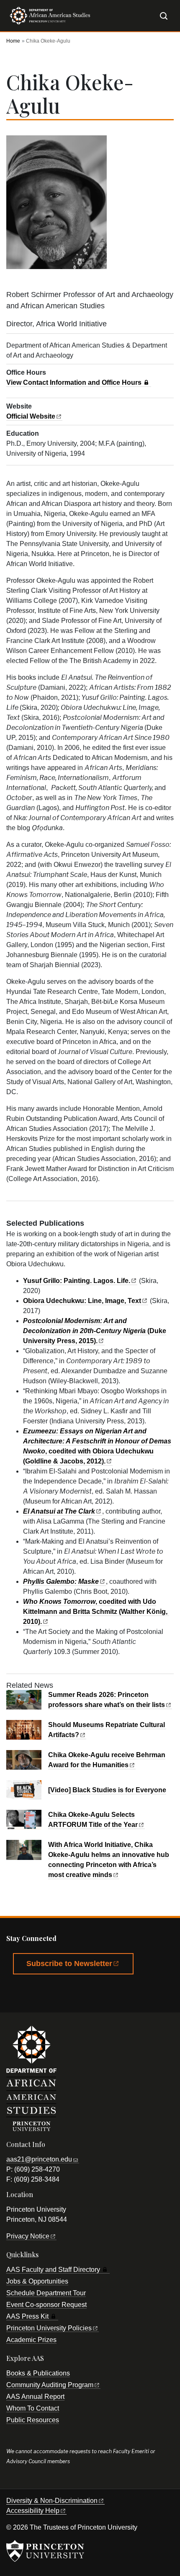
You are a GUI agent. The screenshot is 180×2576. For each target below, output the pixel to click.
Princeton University (49, 2328)
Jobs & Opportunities (37, 2281)
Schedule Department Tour (46, 2293)
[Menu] (151, 15)
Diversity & (52, 2501)
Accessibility (33, 2511)
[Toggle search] (164, 16)
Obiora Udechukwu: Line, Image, (82, 1301)
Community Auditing (50, 2385)
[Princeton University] (45, 2551)
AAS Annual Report (35, 2397)
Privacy (28, 2236)
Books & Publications (38, 2373)
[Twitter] (40, 1993)
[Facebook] (17, 1993)
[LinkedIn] (108, 1993)
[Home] (48, 19)
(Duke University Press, (95, 1331)
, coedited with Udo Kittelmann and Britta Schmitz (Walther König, (95, 1612)
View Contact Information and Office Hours (74, 382)
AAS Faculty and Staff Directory (53, 2270)
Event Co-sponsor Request (46, 2305)
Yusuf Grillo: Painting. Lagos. (77, 1281)
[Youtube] (62, 1993)
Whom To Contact (33, 2408)
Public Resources (33, 2420)
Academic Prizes (31, 2340)
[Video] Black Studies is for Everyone (107, 1790)
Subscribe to (69, 1964)
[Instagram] (85, 1993)
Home (13, 41)
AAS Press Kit (27, 2316)
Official (31, 416)
